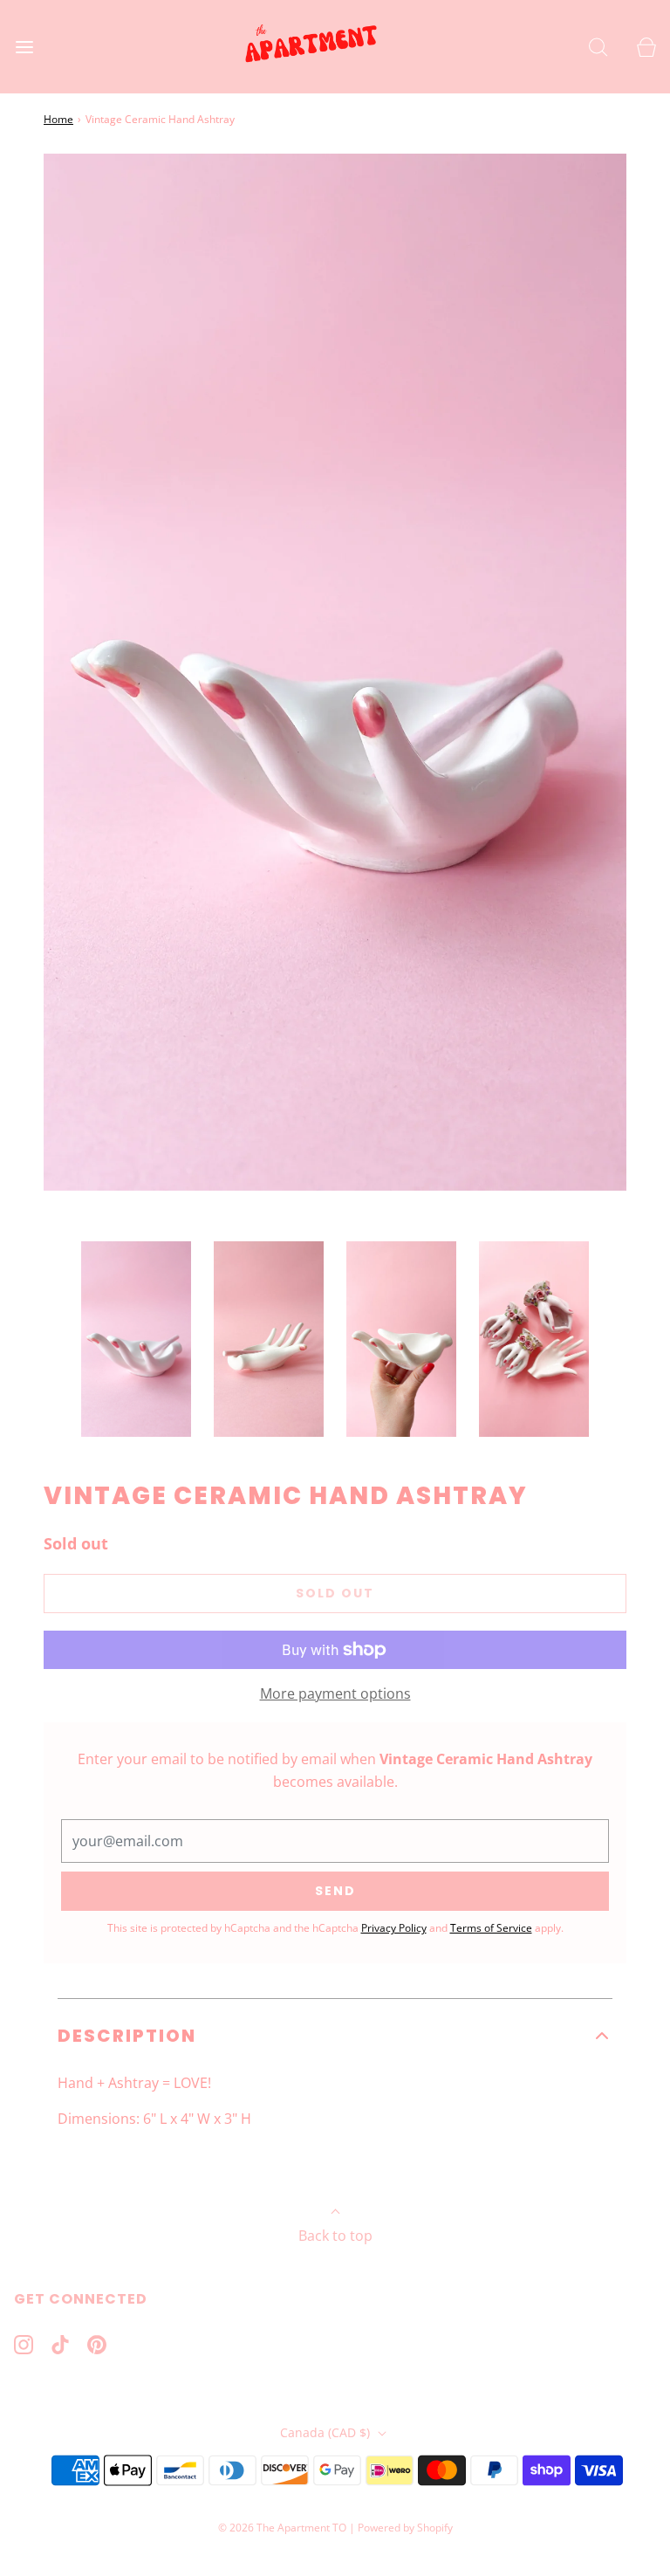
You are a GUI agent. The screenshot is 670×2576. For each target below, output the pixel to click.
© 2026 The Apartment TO (282, 2528)
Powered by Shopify (405, 2528)
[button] (136, 1339)
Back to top (335, 2236)
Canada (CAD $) (327, 2432)
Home (58, 119)
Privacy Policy (394, 1928)
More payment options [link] (335, 1693)
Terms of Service (491, 1928)
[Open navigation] (24, 47)
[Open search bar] (598, 47)
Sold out (335, 1593)
